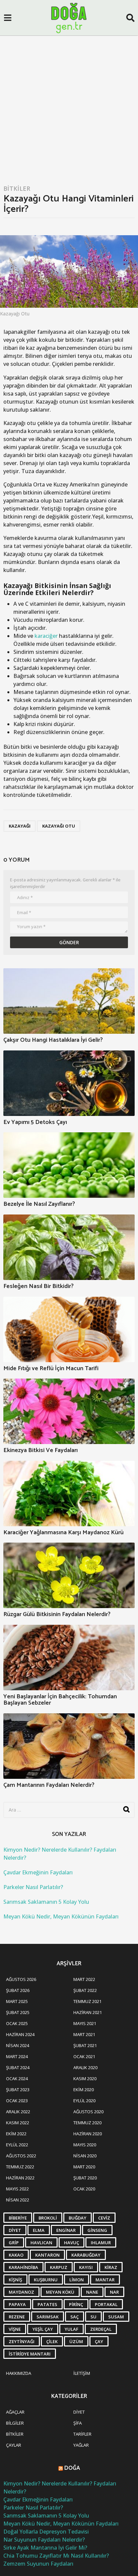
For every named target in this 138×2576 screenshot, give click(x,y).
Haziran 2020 (88, 2134)
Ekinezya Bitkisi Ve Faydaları (41, 1450)
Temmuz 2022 (20, 2167)
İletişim (82, 2373)
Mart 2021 (84, 2034)
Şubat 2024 (18, 2067)
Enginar (66, 2230)
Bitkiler (17, 188)
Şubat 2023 (18, 2090)
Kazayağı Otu (59, 826)
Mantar (105, 2280)
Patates (47, 2304)
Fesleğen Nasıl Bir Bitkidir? (39, 1286)
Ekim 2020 (84, 2090)
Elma (39, 2230)
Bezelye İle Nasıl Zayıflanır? (39, 1204)
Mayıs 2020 (85, 2145)
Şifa (78, 2423)
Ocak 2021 (84, 2056)
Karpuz (59, 2267)
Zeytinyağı (22, 2341)
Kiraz (111, 2267)
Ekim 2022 (16, 2134)
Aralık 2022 (18, 2112)
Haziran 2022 (20, 2178)
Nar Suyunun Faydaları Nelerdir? (44, 2540)
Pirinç (76, 2304)
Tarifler (82, 2434)
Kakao (16, 2255)
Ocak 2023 (17, 2101)
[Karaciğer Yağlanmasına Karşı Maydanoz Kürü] (69, 1493)
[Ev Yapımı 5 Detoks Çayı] (69, 1083)
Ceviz (104, 2218)
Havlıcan (41, 2243)
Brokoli (48, 2218)
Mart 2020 (84, 2167)
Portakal (106, 2304)
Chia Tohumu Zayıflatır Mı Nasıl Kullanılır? (56, 2556)
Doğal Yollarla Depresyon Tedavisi (46, 2532)
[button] (8, 18)
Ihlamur (101, 2243)
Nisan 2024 (18, 2045)
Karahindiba (23, 2267)
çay (99, 2341)
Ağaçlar (15, 2412)
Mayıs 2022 (17, 2189)
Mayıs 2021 (85, 2023)
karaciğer (46, 636)
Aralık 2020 (85, 2067)
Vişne (15, 2329)
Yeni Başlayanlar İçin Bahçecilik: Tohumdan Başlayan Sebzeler (60, 1700)
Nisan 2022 (18, 2200)
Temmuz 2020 (87, 2123)
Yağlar (81, 2445)
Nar (114, 2292)
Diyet (15, 2230)
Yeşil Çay (43, 2329)
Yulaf (72, 2329)
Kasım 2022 (18, 2123)
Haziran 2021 (88, 2012)
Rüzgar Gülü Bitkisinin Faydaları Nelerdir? (57, 1614)
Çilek (52, 2341)
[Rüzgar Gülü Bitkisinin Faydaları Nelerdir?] (69, 1575)
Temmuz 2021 (87, 2001)
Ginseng (97, 2230)
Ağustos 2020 (88, 2112)
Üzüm (76, 2341)
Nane (92, 2292)
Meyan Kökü (60, 2292)
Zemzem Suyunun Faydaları (38, 2564)
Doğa (72, 2468)
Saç (75, 2317)
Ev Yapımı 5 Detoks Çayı (35, 1122)
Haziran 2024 (20, 2034)
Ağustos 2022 (21, 2156)
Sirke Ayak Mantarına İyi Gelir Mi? (45, 2548)
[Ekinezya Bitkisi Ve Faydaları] (69, 1411)
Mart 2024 (17, 2056)
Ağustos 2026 (21, 1979)
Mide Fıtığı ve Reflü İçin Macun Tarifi (51, 1369)
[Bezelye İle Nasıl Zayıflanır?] (69, 1165)
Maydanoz (21, 2292)
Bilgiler (15, 2423)
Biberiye (18, 2218)
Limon (77, 2280)
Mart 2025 (17, 2001)
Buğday (78, 2218)
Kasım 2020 (85, 2079)
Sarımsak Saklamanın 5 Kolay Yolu (46, 1902)
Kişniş (15, 2280)
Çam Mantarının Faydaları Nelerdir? (49, 1785)
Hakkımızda (19, 2373)
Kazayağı (20, 826)
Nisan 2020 (85, 2156)
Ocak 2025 (17, 2023)
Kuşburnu (46, 2280)
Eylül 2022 (17, 2145)
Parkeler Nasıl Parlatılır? (33, 1887)
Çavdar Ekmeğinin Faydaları (38, 1872)
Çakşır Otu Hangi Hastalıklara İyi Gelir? (53, 1040)
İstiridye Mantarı (30, 2354)
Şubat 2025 (18, 2012)
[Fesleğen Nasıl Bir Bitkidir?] (69, 1247)
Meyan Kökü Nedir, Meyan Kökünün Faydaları (61, 1916)
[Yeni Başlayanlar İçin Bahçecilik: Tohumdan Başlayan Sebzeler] (69, 1658)
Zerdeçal (101, 2329)
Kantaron (47, 2255)
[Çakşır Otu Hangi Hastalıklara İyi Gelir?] (69, 1001)
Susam (116, 2317)
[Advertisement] (69, 108)
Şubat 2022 (85, 1990)
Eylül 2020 (84, 2101)
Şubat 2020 (85, 2178)
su (93, 2317)
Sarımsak (48, 2317)
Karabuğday (86, 2255)
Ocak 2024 (17, 2079)
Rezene (17, 2317)
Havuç (72, 2243)
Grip (14, 2243)
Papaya (17, 2304)
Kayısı (86, 2267)
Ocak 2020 (84, 2189)
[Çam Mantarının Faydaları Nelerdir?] (69, 1746)
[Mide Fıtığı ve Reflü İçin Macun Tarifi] (69, 1329)
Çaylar (14, 2445)
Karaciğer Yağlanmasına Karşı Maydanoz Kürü (63, 1533)
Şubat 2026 (18, 1990)
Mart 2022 (84, 1979)
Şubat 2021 (85, 2045)
